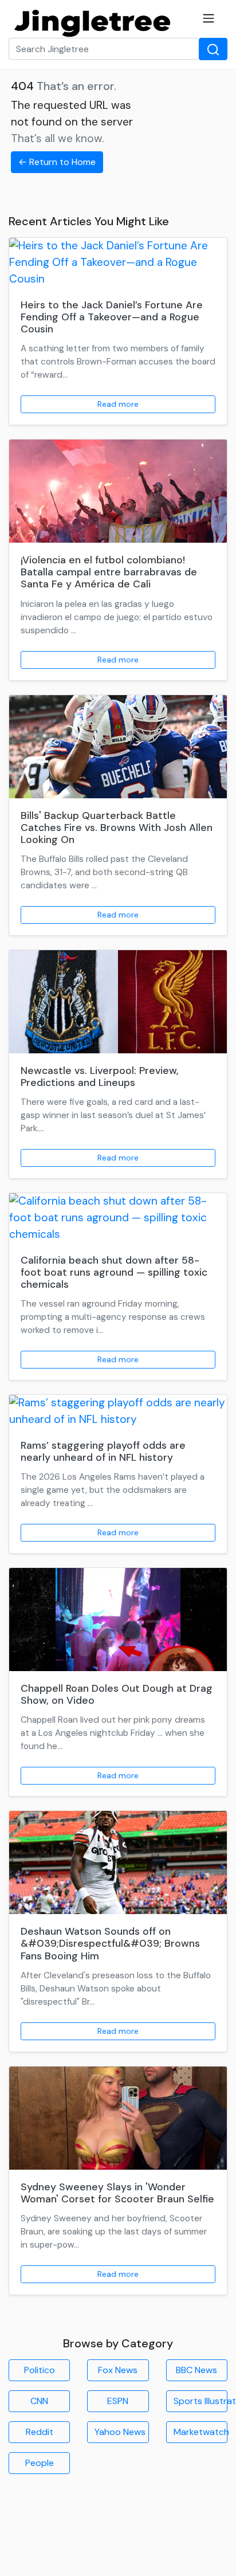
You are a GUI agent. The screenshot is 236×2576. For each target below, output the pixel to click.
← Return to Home (57, 162)
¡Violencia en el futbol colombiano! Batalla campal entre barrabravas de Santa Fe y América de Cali (109, 572)
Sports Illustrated (200, 2401)
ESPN (118, 2401)
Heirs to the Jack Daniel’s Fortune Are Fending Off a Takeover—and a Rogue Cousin (112, 317)
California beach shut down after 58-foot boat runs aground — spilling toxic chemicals (114, 1272)
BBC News (196, 2370)
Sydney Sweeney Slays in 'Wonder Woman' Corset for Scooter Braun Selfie (117, 2193)
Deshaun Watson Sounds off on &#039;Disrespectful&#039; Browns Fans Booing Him (110, 1943)
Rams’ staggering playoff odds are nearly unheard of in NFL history (103, 1451)
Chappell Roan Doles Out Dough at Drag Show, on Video (117, 1694)
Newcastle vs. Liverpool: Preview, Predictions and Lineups (100, 1077)
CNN (39, 2401)
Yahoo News (120, 2432)
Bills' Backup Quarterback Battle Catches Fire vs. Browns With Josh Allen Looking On (117, 828)
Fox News (118, 2370)
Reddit (40, 2432)
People (40, 2463)
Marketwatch (200, 2432)
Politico (40, 2370)
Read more (118, 404)
